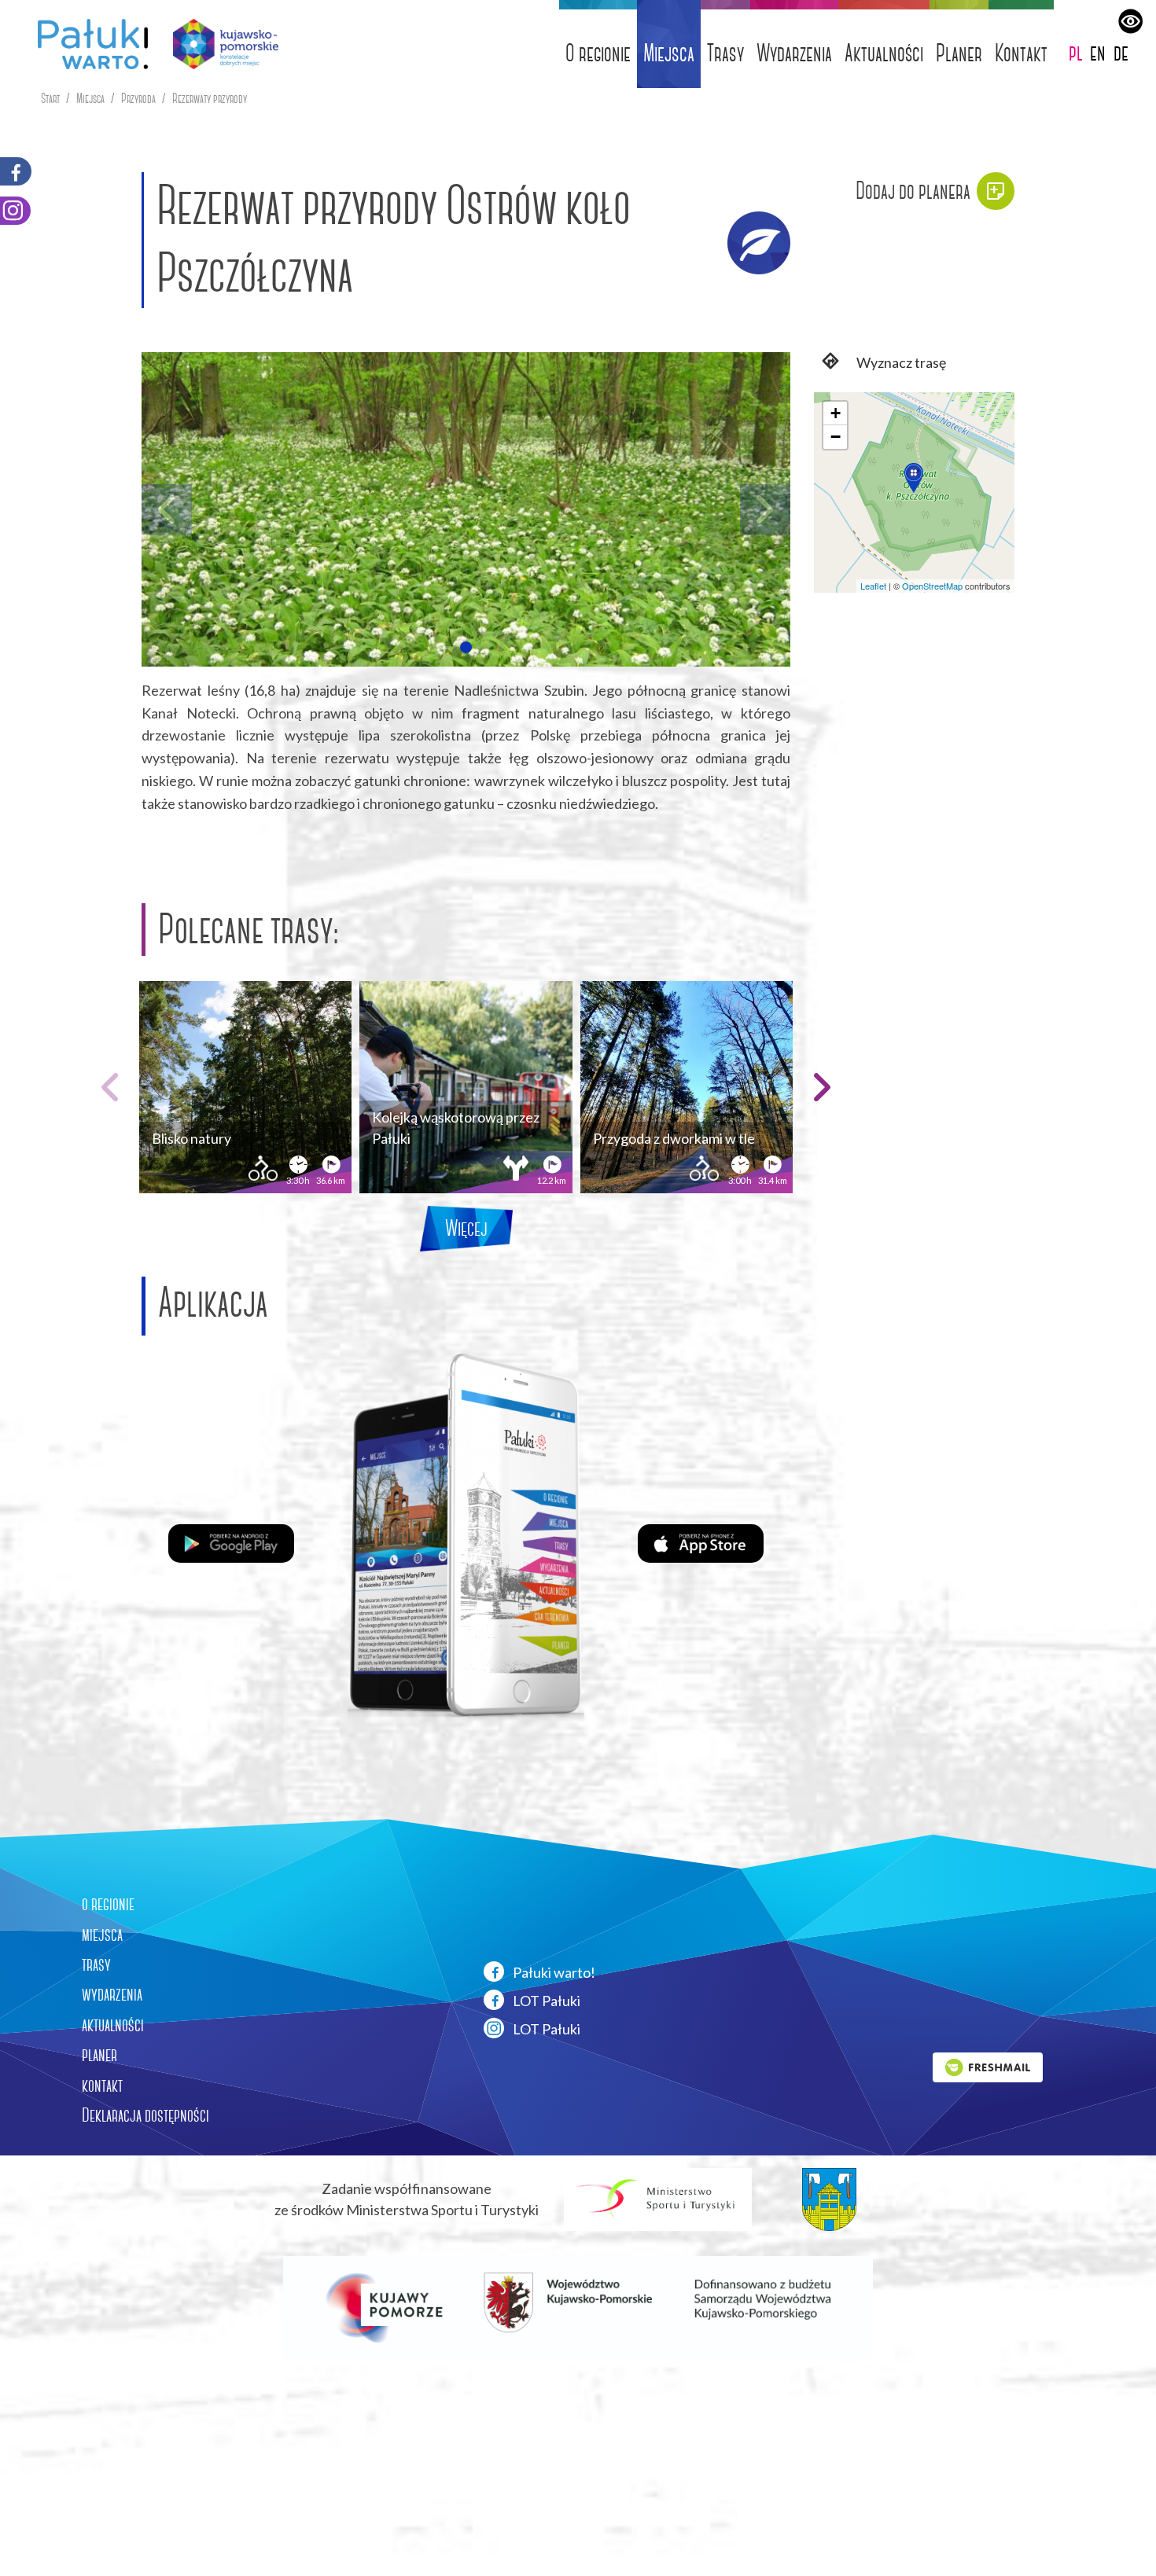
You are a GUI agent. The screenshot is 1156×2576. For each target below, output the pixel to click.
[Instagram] (15, 211)
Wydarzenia (794, 53)
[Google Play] (231, 1542)
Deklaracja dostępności (145, 2115)
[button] (466, 647)
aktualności (113, 2025)
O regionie (598, 53)
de (1121, 52)
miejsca (102, 1935)
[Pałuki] (87, 44)
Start (50, 99)
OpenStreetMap (932, 586)
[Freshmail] (988, 2065)
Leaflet (873, 586)
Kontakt (1021, 53)
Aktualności (884, 53)
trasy (96, 1964)
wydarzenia (112, 1994)
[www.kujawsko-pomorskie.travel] (220, 44)
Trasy (725, 53)
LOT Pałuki (545, 2001)
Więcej (466, 1228)
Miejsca (669, 53)
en (1098, 52)
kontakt (102, 2085)
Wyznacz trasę (900, 362)
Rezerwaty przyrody (210, 99)
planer (99, 2055)
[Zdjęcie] (466, 509)
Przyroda (138, 99)
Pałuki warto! (553, 1972)
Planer (959, 53)
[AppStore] (701, 1542)
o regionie (108, 1904)
